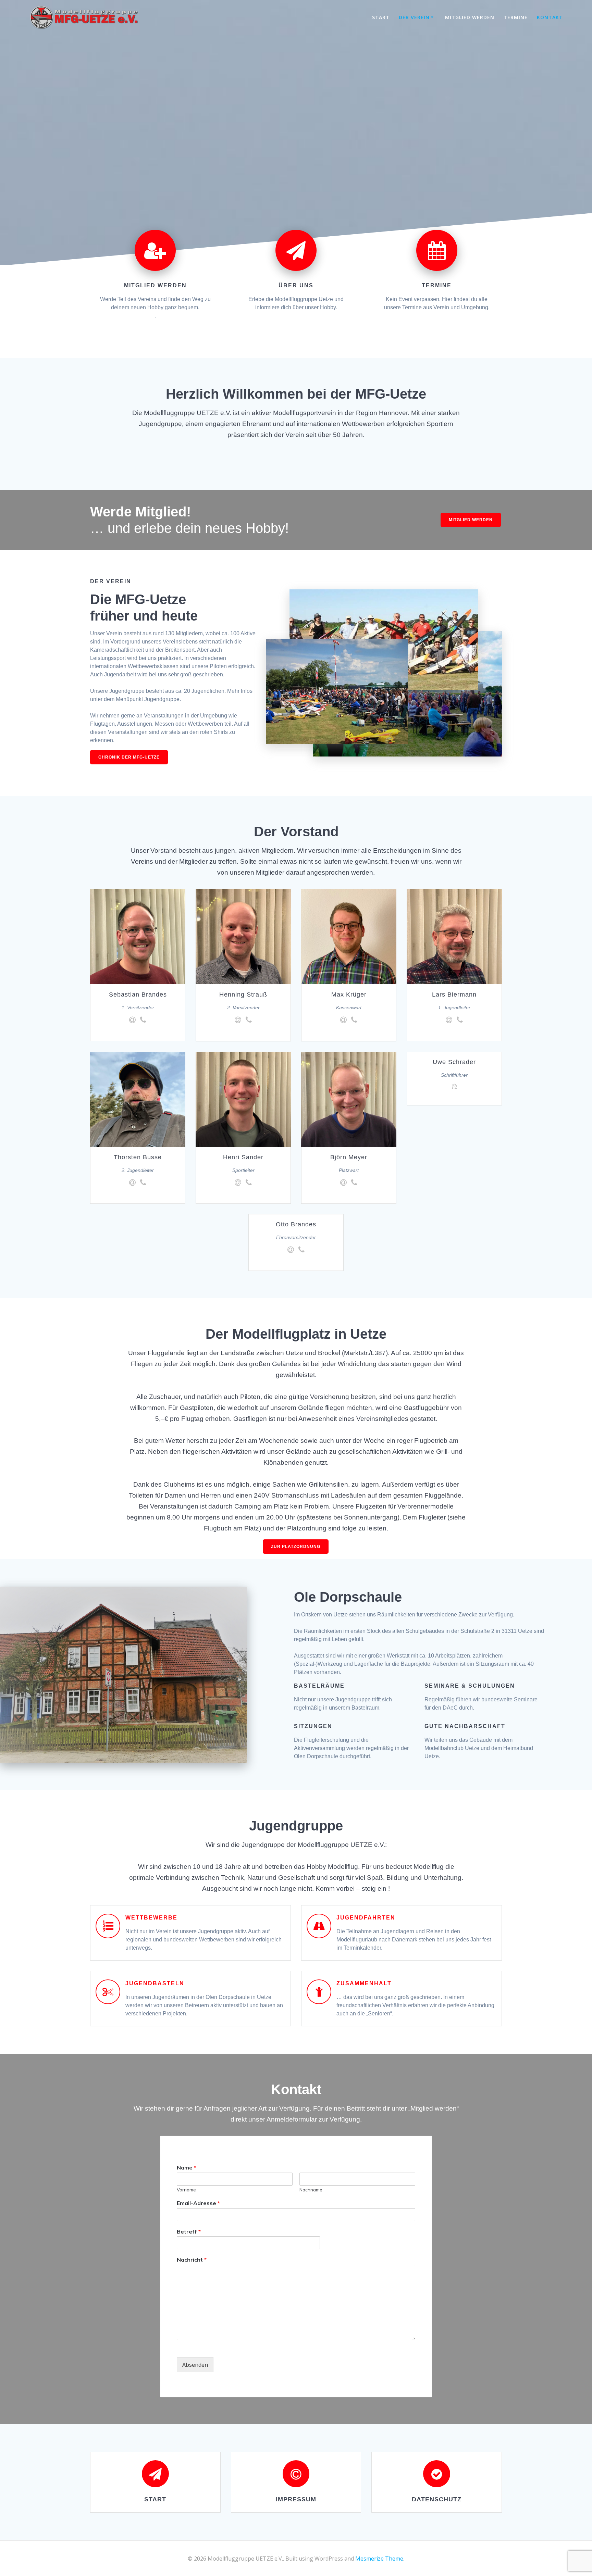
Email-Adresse (198, 2203)
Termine (516, 17)
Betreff (189, 2231)
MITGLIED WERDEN (471, 520)
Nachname (311, 2190)
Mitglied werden (470, 17)
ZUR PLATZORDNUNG (296, 1547)
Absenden (195, 2365)
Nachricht (192, 2260)
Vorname (186, 2190)
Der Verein (414, 17)
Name (187, 2167)
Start (381, 17)
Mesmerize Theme (379, 2559)
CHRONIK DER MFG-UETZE (129, 757)
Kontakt (550, 17)
